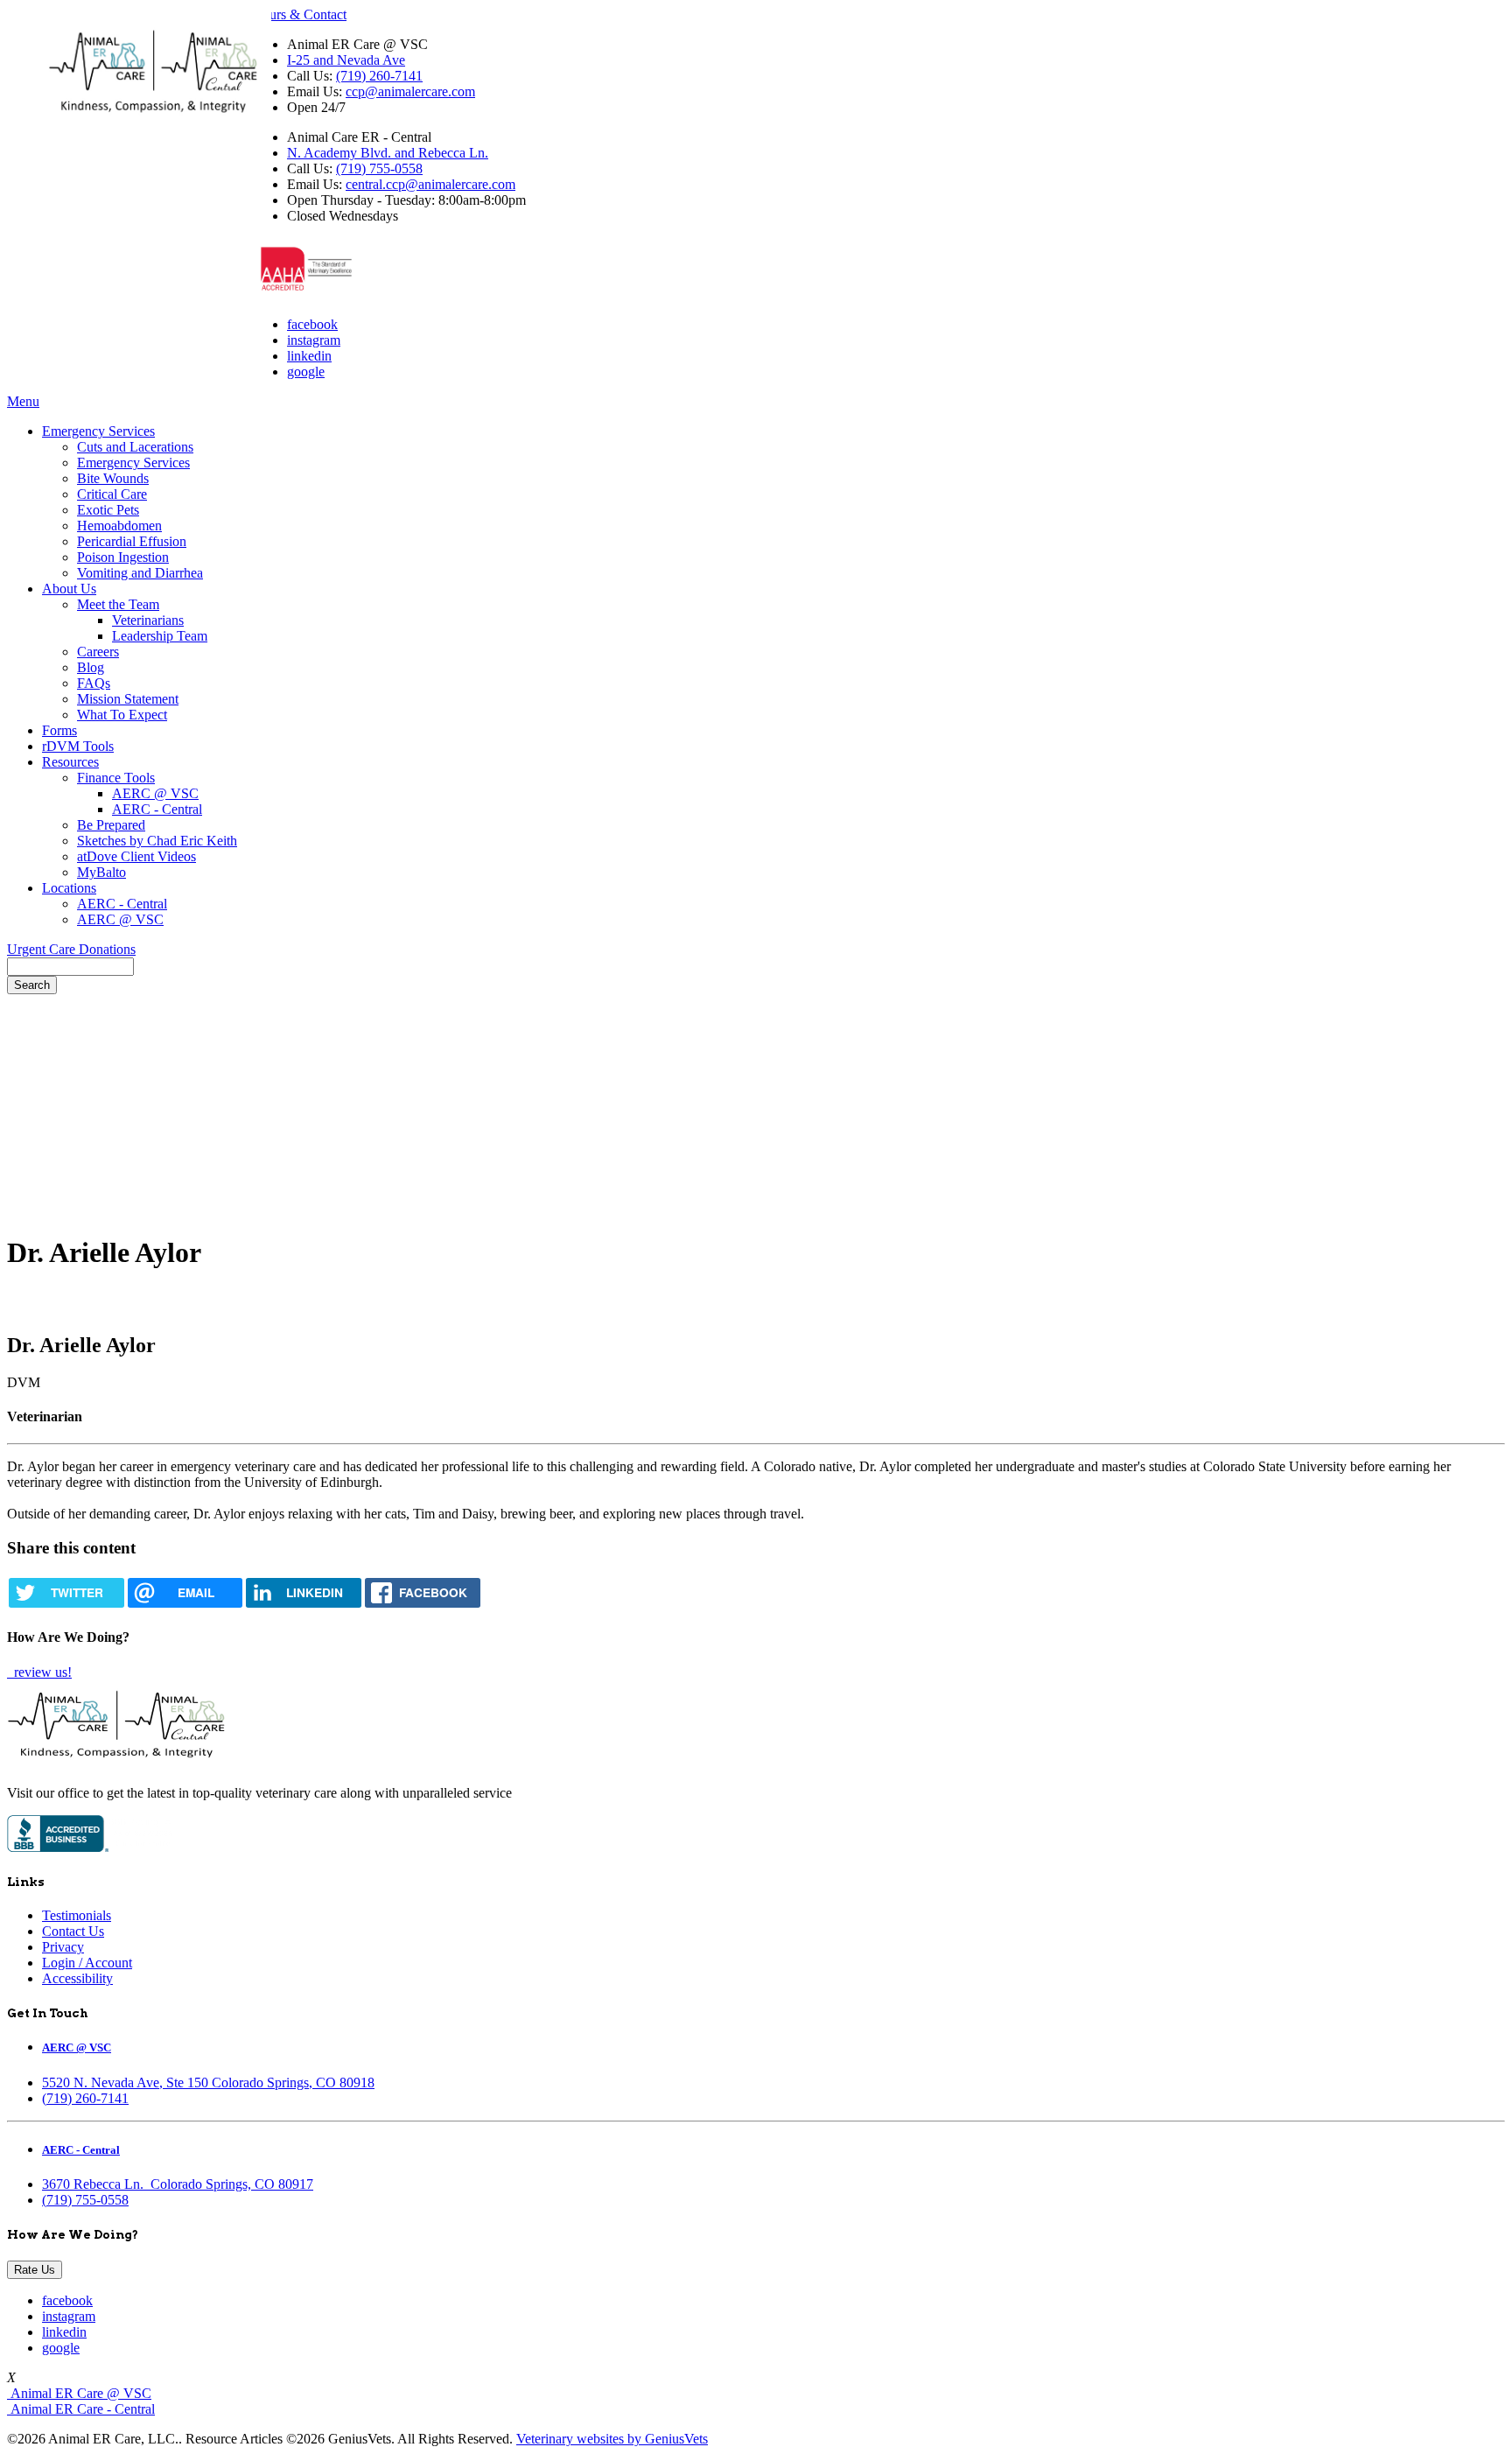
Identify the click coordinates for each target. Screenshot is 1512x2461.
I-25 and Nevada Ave (346, 60)
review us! (41, 1672)
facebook (312, 324)
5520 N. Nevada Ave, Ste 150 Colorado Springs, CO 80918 (208, 2082)
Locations (69, 888)
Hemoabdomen (119, 526)
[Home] (153, 120)
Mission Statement (128, 699)
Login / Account (87, 1963)
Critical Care (112, 494)
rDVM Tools (78, 746)
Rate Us (35, 2270)
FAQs (94, 683)
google (306, 372)
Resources (70, 762)
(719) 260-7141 (379, 76)
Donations (107, 949)
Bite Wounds (113, 478)
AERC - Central (157, 809)
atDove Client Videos (136, 856)
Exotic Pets (108, 510)
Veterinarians (148, 620)
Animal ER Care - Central (81, 2409)
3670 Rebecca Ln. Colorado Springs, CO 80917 (178, 2184)
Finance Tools (116, 778)
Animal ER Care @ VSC (79, 2393)
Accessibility (77, 1978)
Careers (98, 652)
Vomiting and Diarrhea (140, 573)
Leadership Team (160, 636)
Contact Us (73, 1931)
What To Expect (122, 715)
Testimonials (77, 1915)
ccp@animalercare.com (410, 91)
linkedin (309, 356)
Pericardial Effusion (132, 541)
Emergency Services (98, 431)
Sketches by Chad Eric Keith (157, 841)
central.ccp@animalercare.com (430, 184)
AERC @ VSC (155, 793)
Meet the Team (118, 604)
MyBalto (101, 872)
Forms (59, 730)
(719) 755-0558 (379, 168)
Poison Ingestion (123, 557)
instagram (314, 340)
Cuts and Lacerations (135, 447)
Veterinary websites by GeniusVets (612, 2439)
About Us (69, 589)
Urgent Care (43, 949)
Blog (91, 667)
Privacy (63, 1947)
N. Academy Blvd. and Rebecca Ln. (388, 153)
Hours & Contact (299, 14)
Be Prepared (111, 825)
